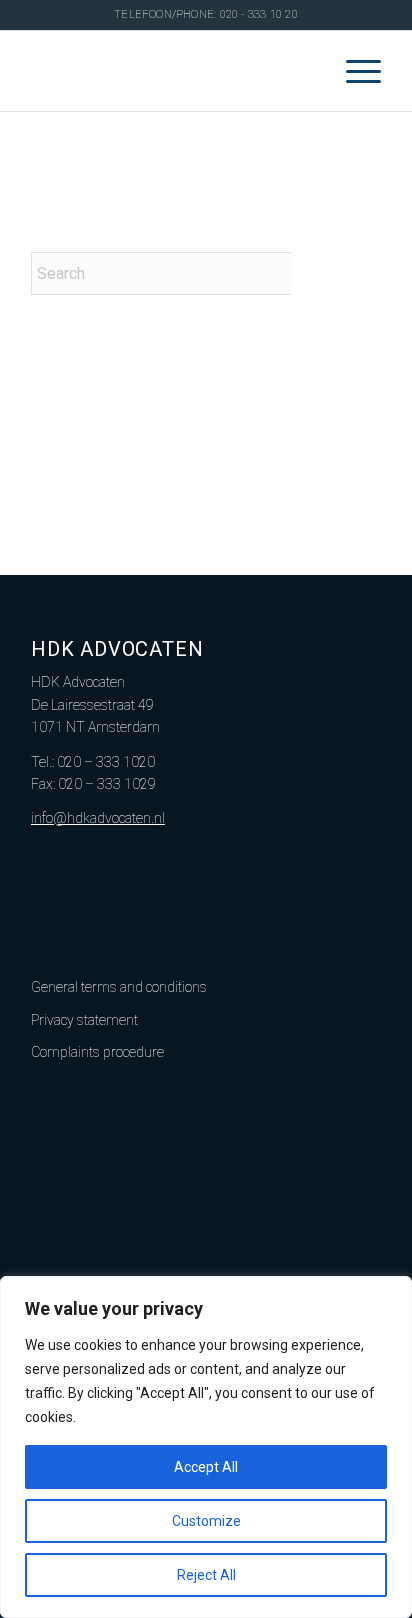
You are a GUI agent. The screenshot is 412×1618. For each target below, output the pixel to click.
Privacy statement (84, 1020)
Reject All (206, 1575)
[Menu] (353, 71)
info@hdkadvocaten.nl (98, 818)
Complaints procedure (97, 1052)
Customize (206, 1521)
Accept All (206, 1467)
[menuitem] (353, 71)
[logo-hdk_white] (171, 71)
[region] (206, 1447)
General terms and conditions (119, 987)
